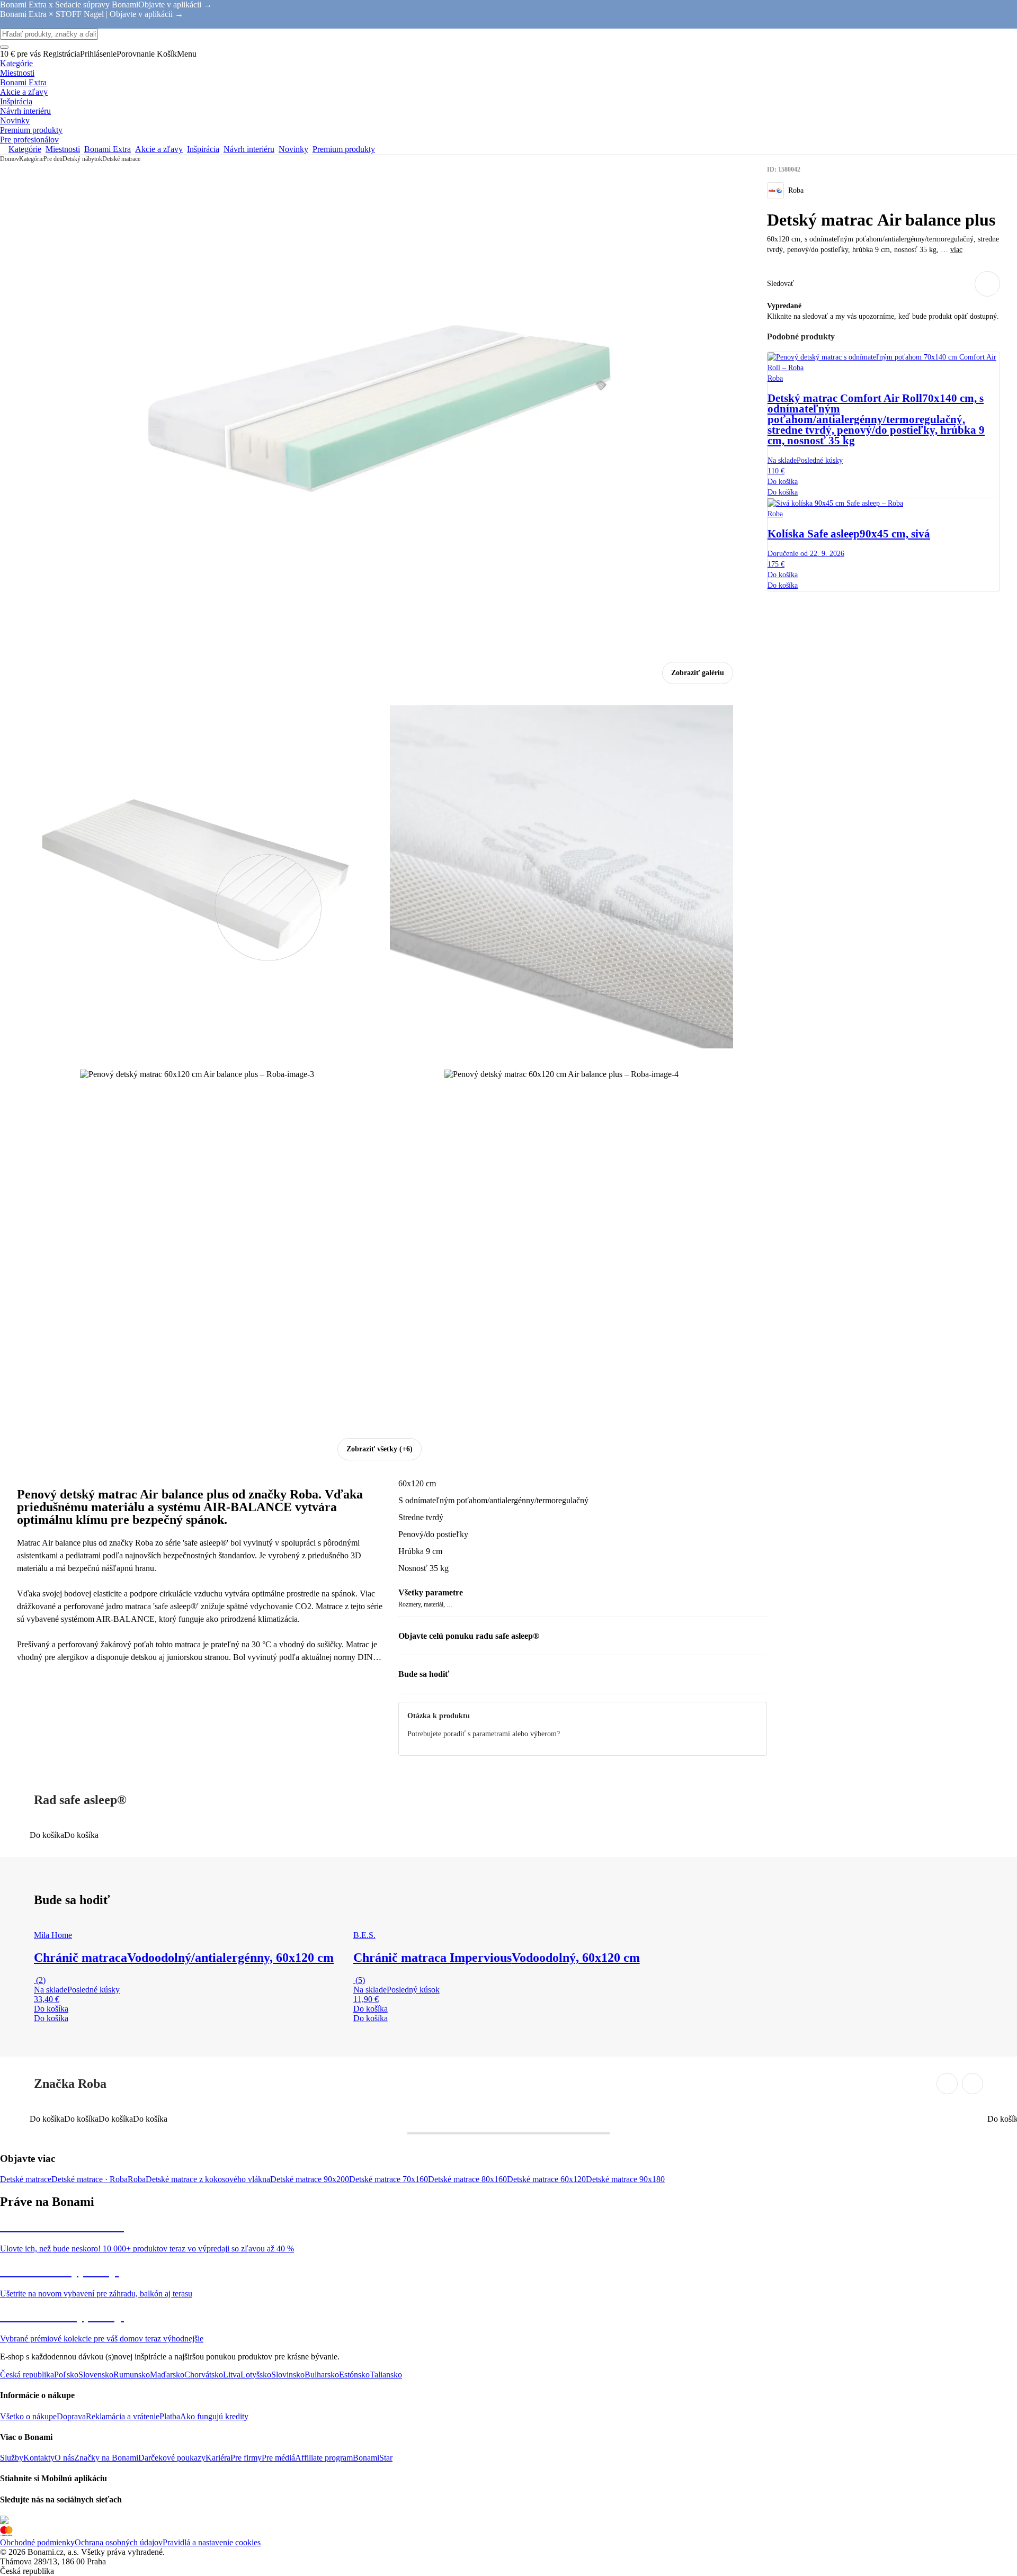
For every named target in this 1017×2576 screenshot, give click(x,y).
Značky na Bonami (106, 2458)
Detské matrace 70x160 (389, 2179)
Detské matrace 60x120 (546, 2179)
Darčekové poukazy (172, 2458)
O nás (64, 2458)
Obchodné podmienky (37, 2542)
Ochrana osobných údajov (119, 2542)
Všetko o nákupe (28, 2416)
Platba (170, 2416)
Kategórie (31, 159)
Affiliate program (324, 2458)
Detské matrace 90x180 (625, 2179)
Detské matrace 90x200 (310, 2179)
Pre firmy (246, 2458)
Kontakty (39, 2458)
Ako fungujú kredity (214, 2416)
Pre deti (53, 159)
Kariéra (218, 2458)
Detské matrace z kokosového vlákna (208, 2179)
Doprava (71, 2416)
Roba (137, 2179)
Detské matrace (121, 159)
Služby (12, 2458)
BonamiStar (373, 2458)
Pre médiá (278, 2458)
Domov (10, 159)
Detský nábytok (82, 159)
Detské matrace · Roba (90, 2179)
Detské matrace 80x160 (467, 2179)
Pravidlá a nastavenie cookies (212, 2542)
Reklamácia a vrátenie (123, 2416)
